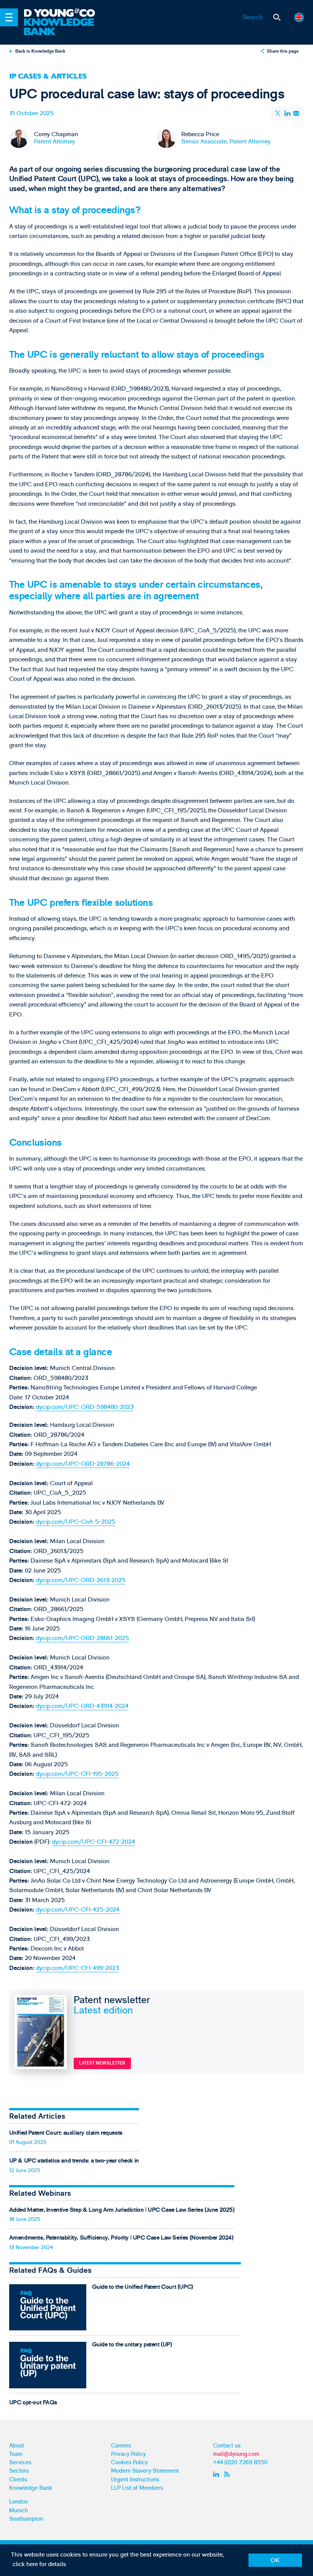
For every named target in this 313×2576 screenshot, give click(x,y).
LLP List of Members (137, 2488)
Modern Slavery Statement (145, 2471)
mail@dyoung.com (236, 2454)
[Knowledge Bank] (65, 27)
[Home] (65, 13)
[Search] (277, 17)
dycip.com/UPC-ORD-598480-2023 (85, 1407)
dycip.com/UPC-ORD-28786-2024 (83, 1464)
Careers (121, 2446)
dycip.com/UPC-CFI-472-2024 (94, 1842)
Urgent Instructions (135, 2480)
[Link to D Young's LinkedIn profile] (217, 2474)
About (17, 2446)
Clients (18, 2480)
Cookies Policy (129, 2463)
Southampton (26, 2519)
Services (20, 2463)
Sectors (19, 2471)
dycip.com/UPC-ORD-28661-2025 (82, 1638)
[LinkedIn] (287, 113)
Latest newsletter (102, 2063)
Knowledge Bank (31, 2488)
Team (16, 2454)
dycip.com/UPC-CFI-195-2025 (77, 1774)
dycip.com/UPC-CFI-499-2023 (77, 1968)
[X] (279, 113)
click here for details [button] (39, 2564)
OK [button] (275, 2560)
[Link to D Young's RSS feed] (228, 2474)
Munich (19, 2511)
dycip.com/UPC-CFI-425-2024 (78, 1910)
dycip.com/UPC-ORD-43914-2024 (82, 1706)
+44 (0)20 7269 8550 (240, 2463)
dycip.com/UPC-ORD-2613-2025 (81, 1580)
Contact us (227, 2446)
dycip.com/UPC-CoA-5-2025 (76, 1522)
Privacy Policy (128, 2454)
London (19, 2502)
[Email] (297, 113)
